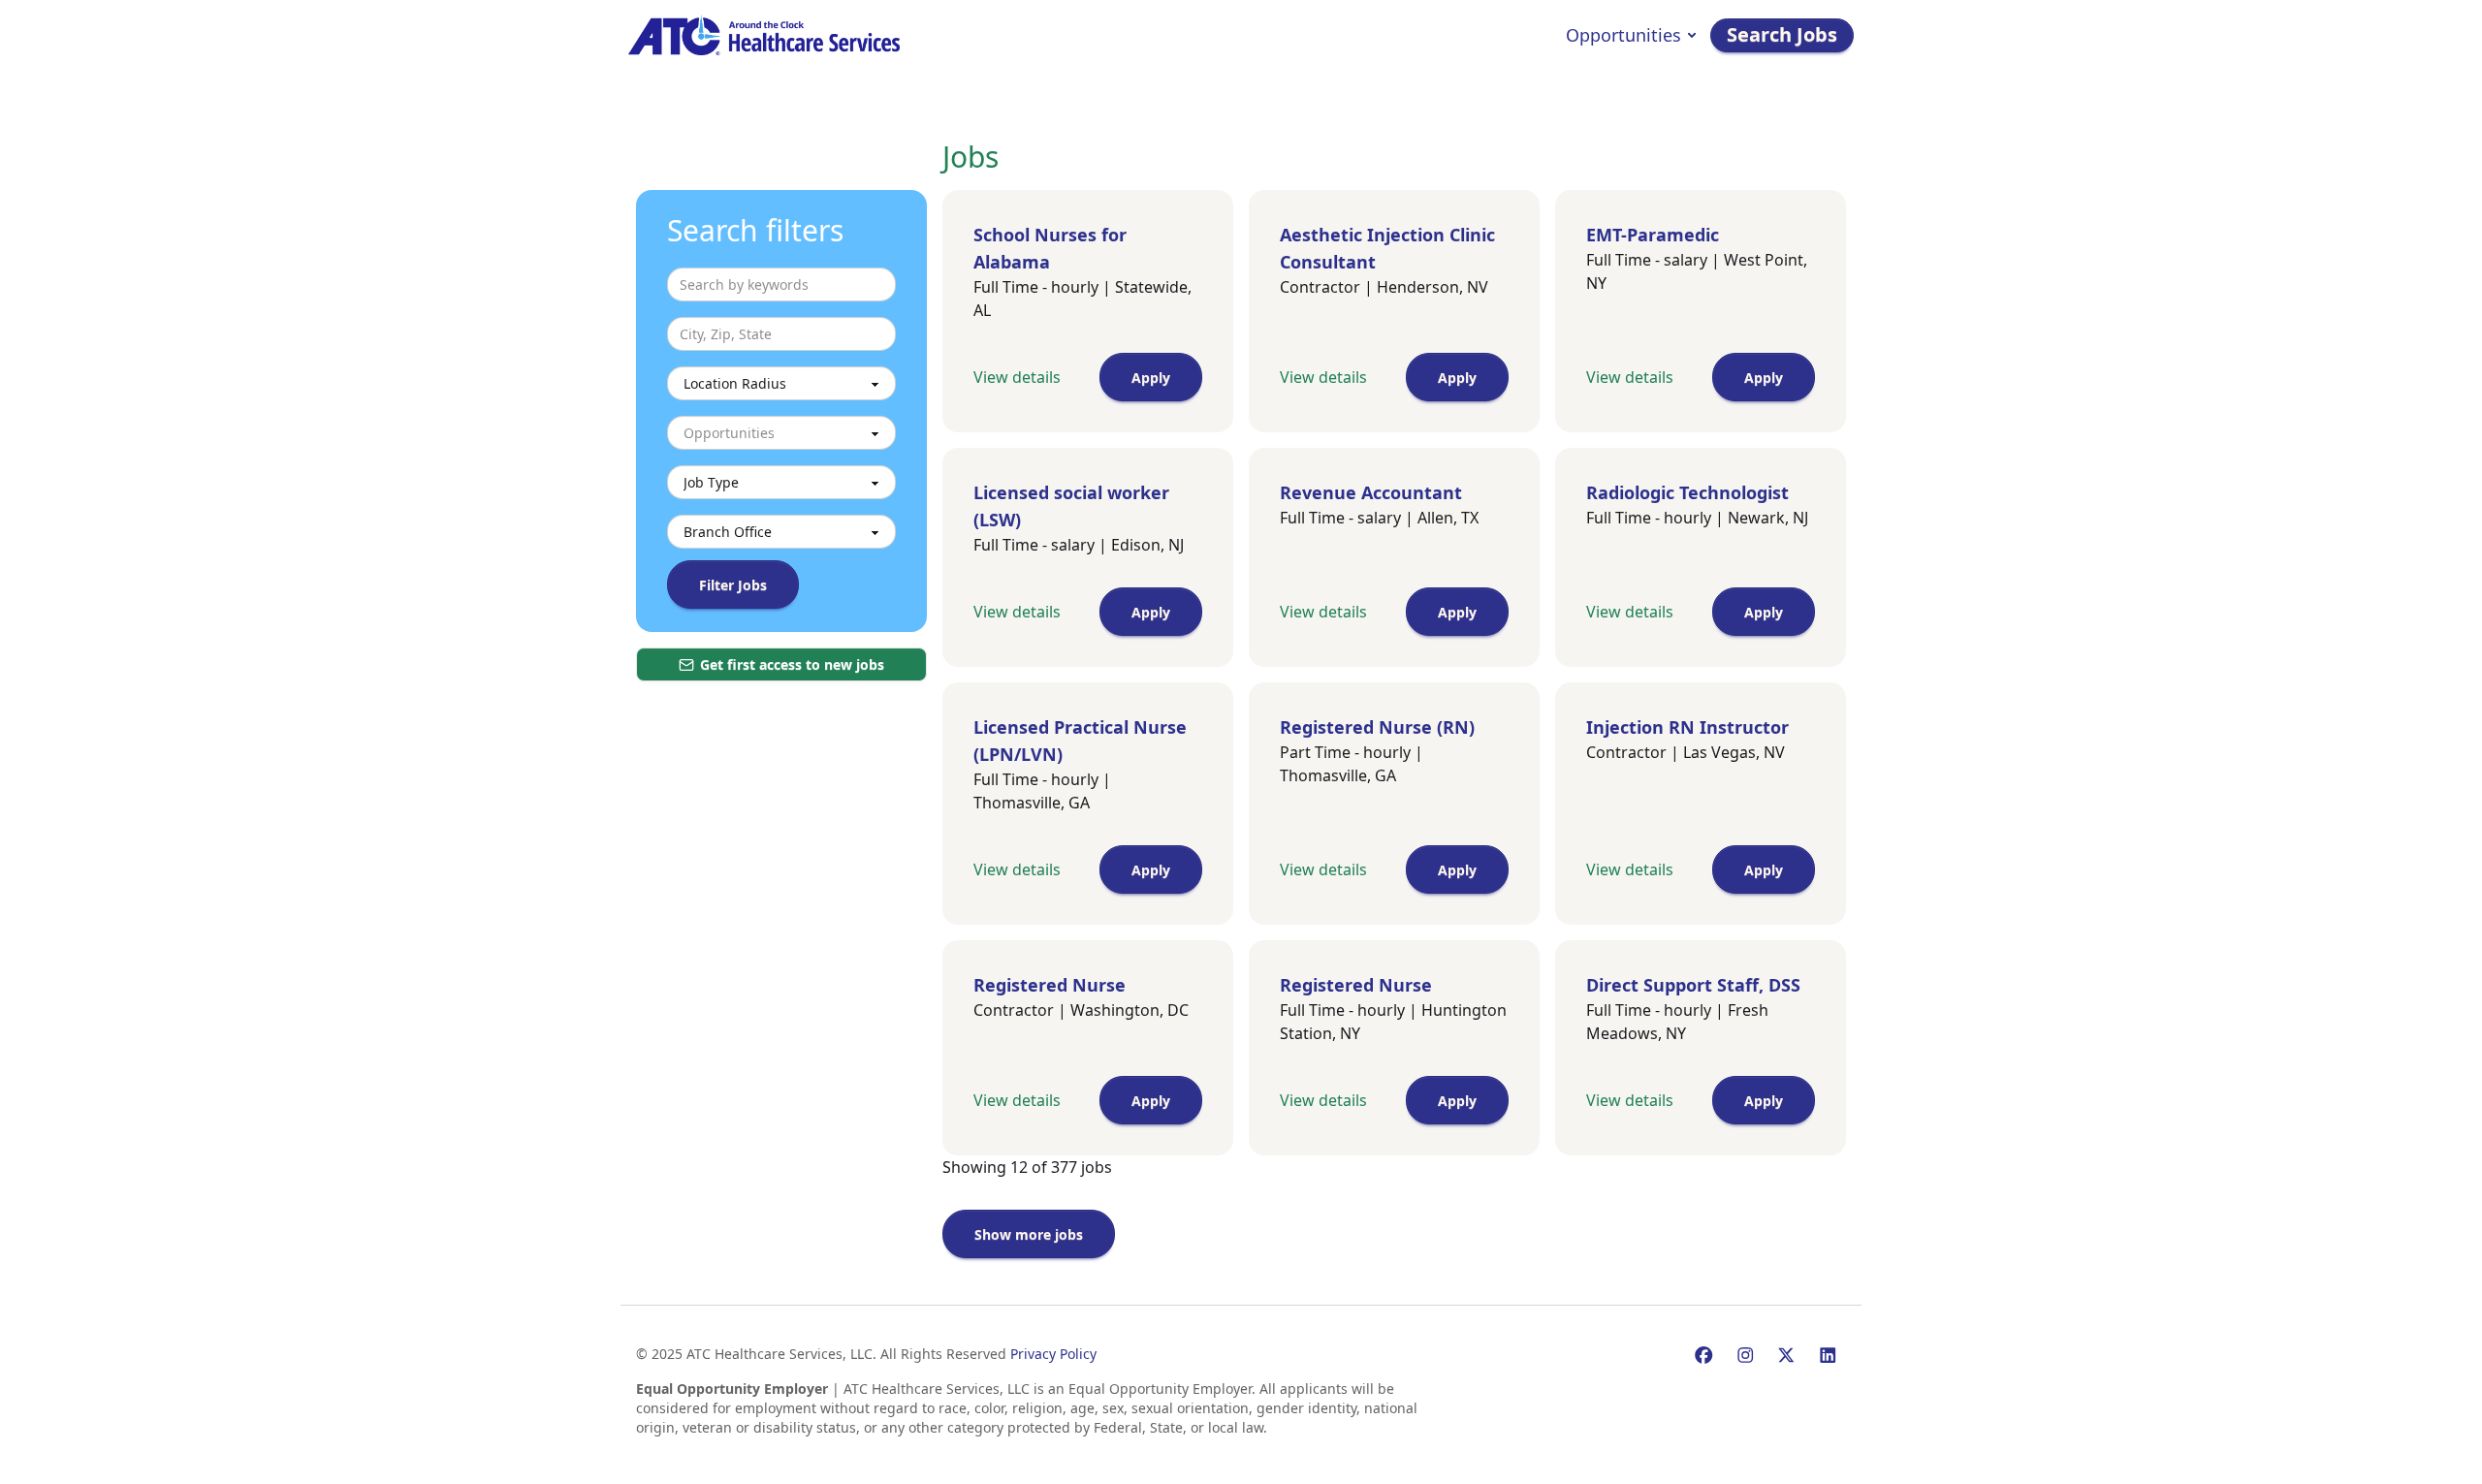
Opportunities (1623, 35)
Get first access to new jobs (792, 664)
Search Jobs (1782, 34)
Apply (1151, 378)
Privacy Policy (1053, 1354)
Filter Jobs (733, 585)
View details (1017, 377)
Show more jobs (1029, 1234)
